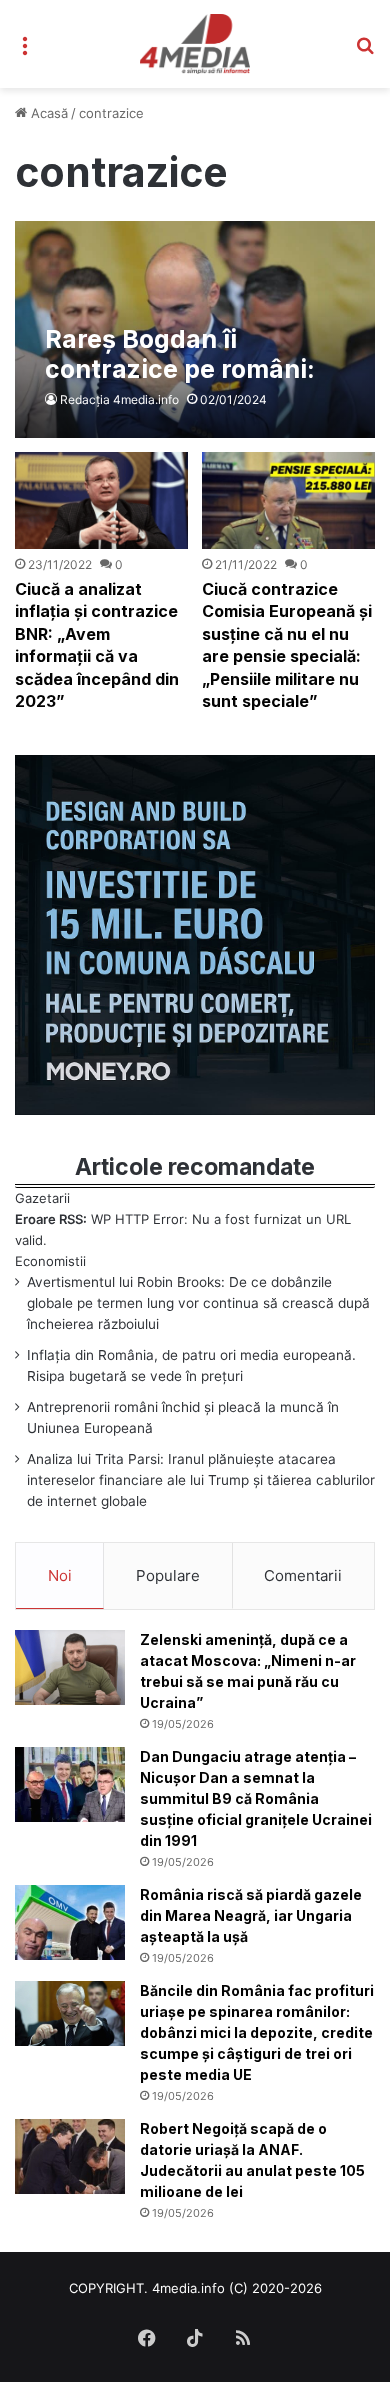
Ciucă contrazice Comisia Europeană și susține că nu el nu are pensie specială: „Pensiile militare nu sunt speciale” (287, 645)
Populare (168, 1575)
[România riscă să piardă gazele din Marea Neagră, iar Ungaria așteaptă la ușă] (70, 1922)
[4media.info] (195, 44)
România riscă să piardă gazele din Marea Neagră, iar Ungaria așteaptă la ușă (251, 1915)
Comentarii (303, 1575)
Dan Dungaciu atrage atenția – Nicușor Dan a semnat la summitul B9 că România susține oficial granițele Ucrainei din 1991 (256, 1798)
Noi (60, 1575)
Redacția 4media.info (119, 399)
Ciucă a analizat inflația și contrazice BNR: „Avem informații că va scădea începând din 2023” (97, 645)
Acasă (47, 113)
